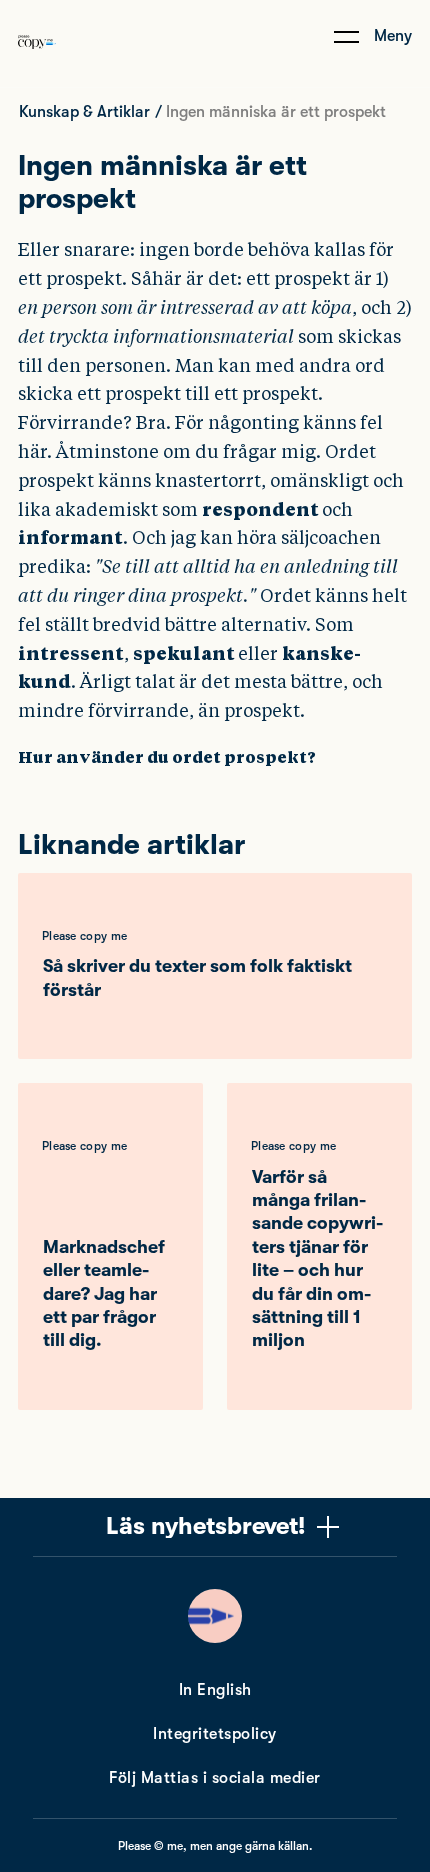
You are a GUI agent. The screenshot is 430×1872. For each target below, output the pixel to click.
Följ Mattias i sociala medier (215, 1778)
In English (215, 1690)
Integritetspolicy (215, 1734)
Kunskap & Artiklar (84, 112)
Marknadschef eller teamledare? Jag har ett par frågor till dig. (104, 1294)
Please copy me (84, 936)
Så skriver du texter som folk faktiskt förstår (197, 977)
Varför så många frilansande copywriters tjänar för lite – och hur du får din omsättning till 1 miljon (317, 1259)
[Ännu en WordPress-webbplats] (37, 63)
